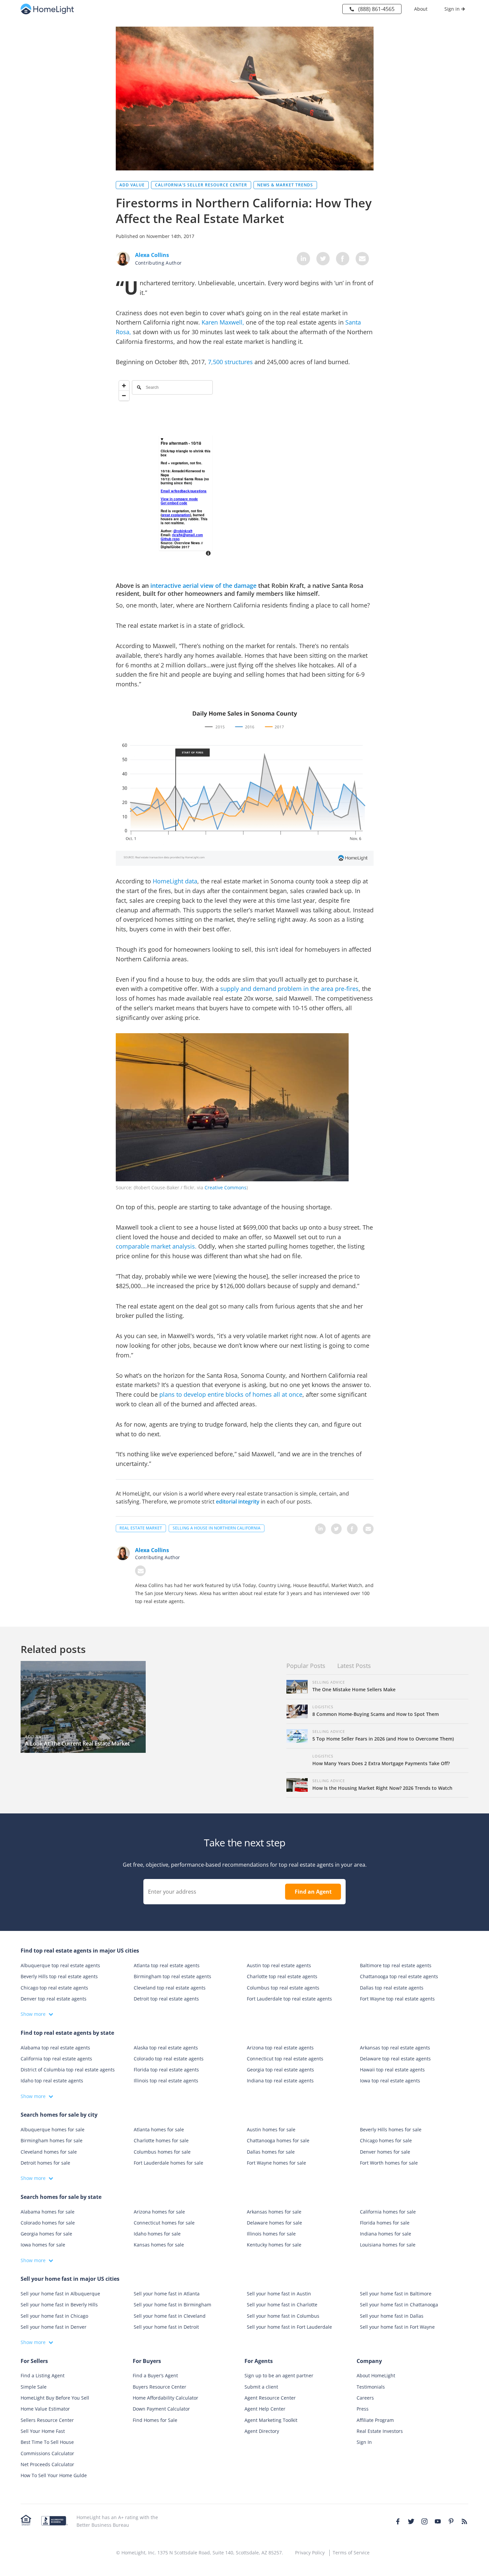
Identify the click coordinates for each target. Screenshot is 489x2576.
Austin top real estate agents (279, 1965)
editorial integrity (238, 1502)
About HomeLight (376, 2376)
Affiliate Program (375, 2420)
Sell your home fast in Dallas (392, 2316)
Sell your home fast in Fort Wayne (397, 2327)
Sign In (364, 2442)
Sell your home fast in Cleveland (170, 2316)
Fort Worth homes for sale (389, 2163)
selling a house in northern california (217, 1528)
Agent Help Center (265, 2409)
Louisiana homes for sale (388, 2245)
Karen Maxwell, (223, 322)
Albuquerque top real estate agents (60, 1965)
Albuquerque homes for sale (53, 2129)
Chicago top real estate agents (54, 1988)
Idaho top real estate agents (52, 2081)
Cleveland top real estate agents (170, 1988)
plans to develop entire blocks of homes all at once (231, 1394)
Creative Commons (226, 1187)
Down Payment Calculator (161, 2409)
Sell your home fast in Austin (279, 2294)
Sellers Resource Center (47, 2420)
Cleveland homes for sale (49, 2152)
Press (363, 2409)
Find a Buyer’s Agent (155, 2376)
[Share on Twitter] (323, 259)
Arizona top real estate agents (280, 2048)
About (421, 9)
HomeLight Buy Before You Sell (55, 2398)
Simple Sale (34, 2387)
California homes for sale (388, 2212)
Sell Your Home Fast (43, 2431)
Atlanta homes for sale (159, 2129)
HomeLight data (175, 881)
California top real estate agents (56, 2059)
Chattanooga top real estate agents (399, 1977)
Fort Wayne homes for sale (276, 2163)
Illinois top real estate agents (166, 2081)
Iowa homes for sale (43, 2245)
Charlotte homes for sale (161, 2141)
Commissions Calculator (47, 2453)
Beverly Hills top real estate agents (59, 1977)
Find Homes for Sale (155, 2420)
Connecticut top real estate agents (285, 2059)
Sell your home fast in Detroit (166, 2327)
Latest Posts (354, 1666)
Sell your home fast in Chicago (54, 2316)
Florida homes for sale (385, 2223)
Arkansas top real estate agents (395, 2048)
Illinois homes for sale (271, 2234)
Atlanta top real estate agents (167, 1965)
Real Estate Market (141, 1528)
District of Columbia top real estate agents (68, 2070)
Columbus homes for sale (162, 2152)
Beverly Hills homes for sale (391, 2129)
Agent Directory (262, 2431)
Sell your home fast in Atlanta (167, 2294)
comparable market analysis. (156, 1246)
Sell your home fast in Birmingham (172, 2305)
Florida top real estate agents (166, 2070)
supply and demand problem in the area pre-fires (289, 989)
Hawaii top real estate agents (392, 2070)
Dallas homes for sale (271, 2152)
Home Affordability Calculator (165, 2398)
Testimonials (371, 2387)
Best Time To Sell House (47, 2442)
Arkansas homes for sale (274, 2212)
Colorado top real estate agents (169, 2059)
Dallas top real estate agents (392, 1988)
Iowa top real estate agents (390, 2081)
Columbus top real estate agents (283, 1988)
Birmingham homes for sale (52, 2141)
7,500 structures (230, 362)
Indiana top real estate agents (280, 2081)
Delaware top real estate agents (395, 2059)
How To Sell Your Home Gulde (54, 2476)
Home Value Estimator (45, 2409)
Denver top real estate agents (54, 1999)
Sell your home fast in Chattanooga (399, 2305)
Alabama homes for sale (48, 2212)
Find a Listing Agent (43, 2376)
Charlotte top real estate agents (282, 1977)
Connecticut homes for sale (164, 2223)
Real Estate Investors (380, 2431)
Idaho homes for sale (157, 2234)
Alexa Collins (152, 1550)
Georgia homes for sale (46, 2234)
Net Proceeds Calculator (47, 2464)
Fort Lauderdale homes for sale (168, 2163)
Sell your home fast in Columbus (283, 2316)
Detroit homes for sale (45, 2163)
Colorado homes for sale (48, 2223)
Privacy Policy (310, 2553)
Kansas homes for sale (159, 2245)
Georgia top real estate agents (280, 2070)
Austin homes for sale (271, 2129)
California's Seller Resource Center (201, 185)
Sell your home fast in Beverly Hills (59, 2305)
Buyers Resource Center (160, 2387)
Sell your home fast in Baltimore (396, 2294)
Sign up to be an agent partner (279, 2376)
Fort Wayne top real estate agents (397, 1999)
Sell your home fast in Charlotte (282, 2305)
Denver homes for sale (385, 2152)
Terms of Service (351, 2553)
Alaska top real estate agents (166, 2048)
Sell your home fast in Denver (54, 2327)
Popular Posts (306, 1666)
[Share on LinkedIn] (303, 259)
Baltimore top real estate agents (396, 1965)
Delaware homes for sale (274, 2223)
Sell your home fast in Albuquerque (60, 2294)
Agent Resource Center (270, 2398)
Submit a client (261, 2387)
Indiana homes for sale (386, 2234)
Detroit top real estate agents (166, 1999)
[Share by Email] (362, 259)
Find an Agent (313, 1892)
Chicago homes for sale (386, 2141)
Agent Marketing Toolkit (271, 2420)
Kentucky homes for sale (274, 2245)
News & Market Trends (285, 185)
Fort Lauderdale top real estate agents (289, 1999)
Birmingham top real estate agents (172, 1977)
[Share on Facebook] (343, 259)
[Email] (140, 1571)
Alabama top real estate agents (55, 2048)
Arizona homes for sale (159, 2212)
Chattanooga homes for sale (278, 2141)
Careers (365, 2398)
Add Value (132, 185)
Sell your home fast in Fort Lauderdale (289, 2327)
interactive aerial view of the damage (203, 585)
